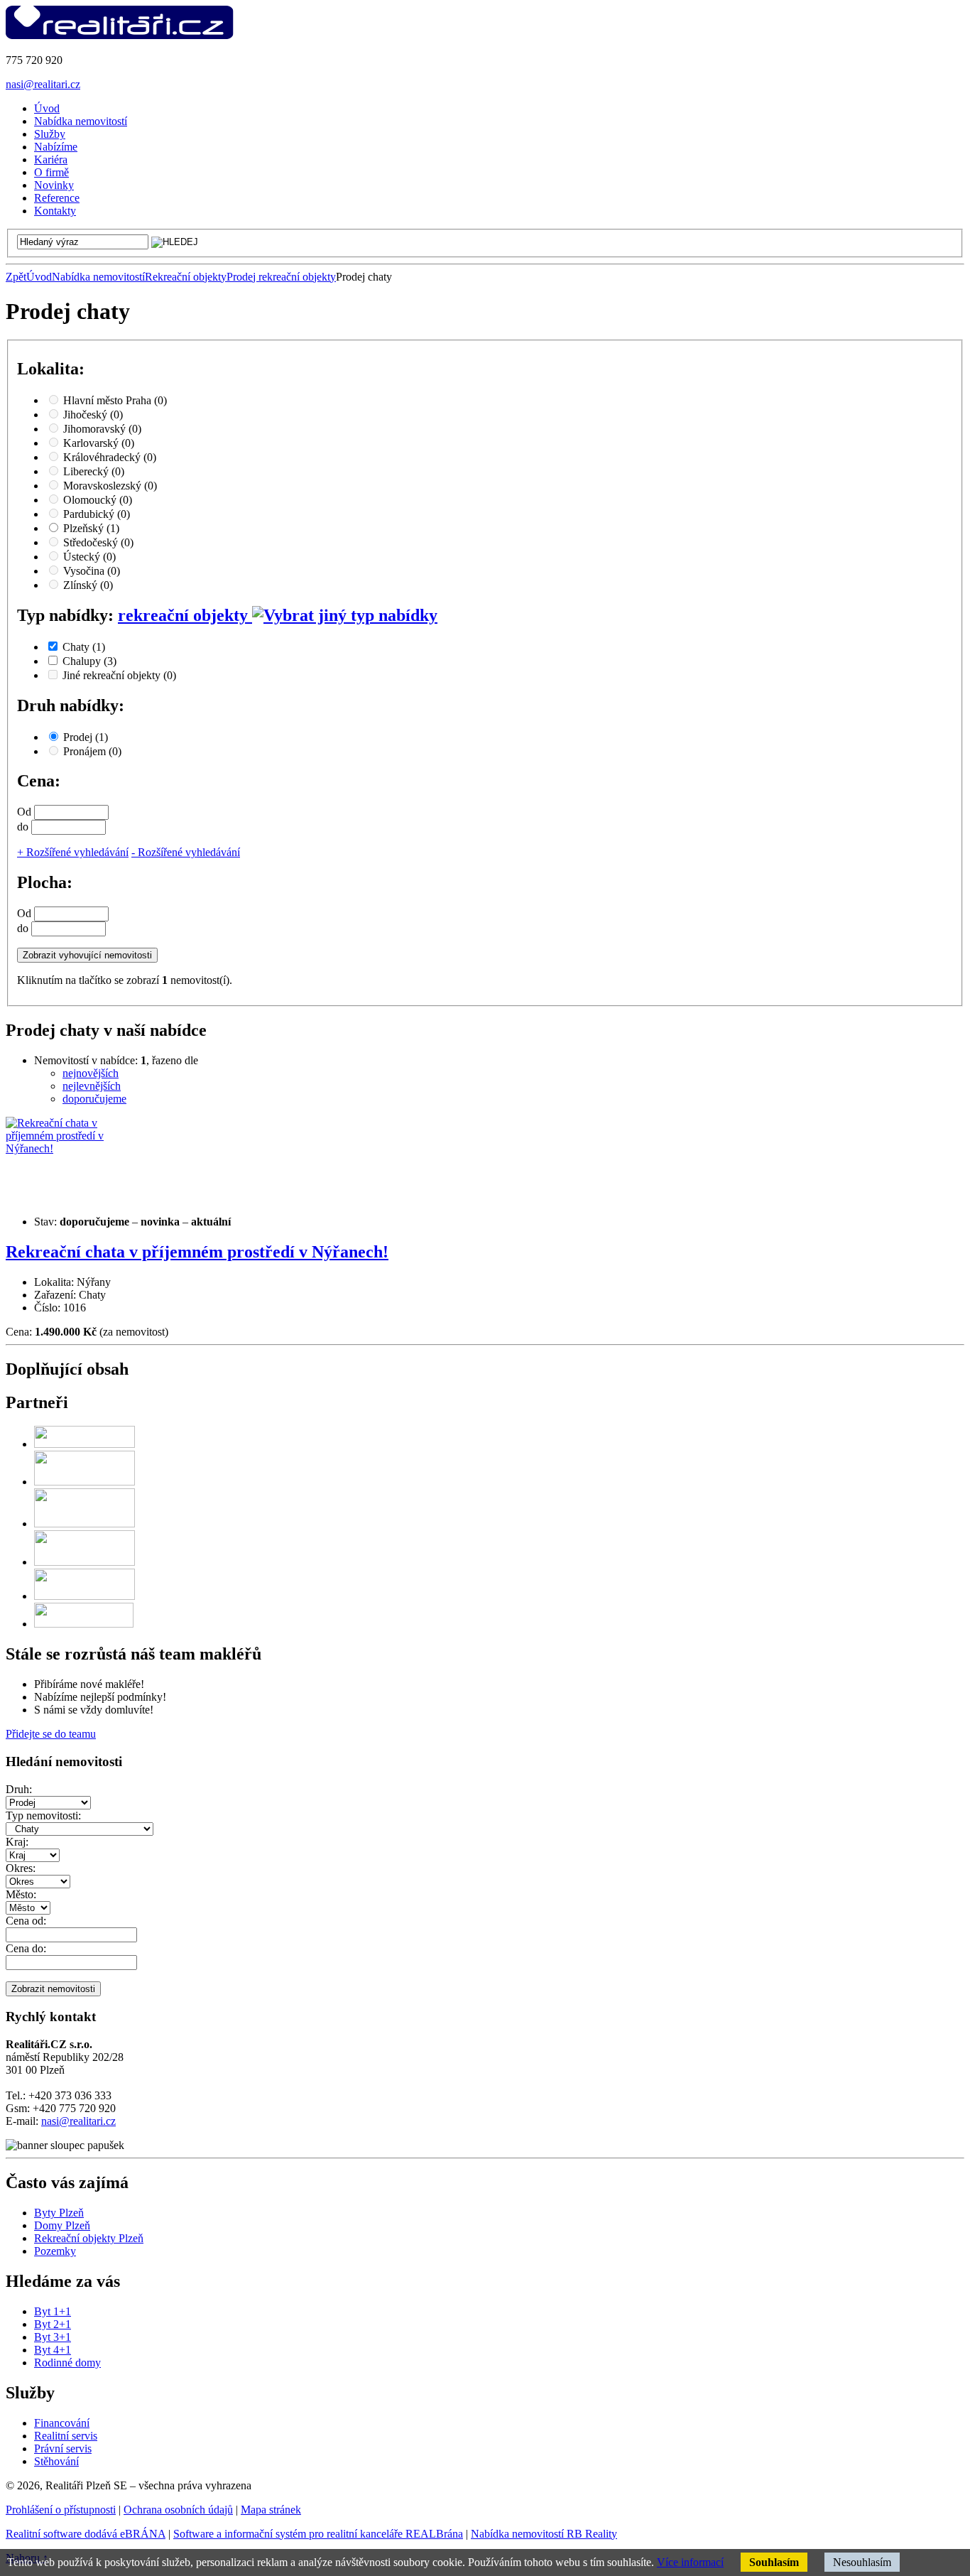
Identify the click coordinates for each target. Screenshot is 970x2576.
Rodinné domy (67, 2363)
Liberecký (94, 471)
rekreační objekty (185, 615)
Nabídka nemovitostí (98, 277)
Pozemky (55, 2251)
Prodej (86, 737)
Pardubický (97, 514)
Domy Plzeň (62, 2225)
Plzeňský (91, 528)
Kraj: (17, 1842)
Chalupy (89, 661)
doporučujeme (94, 1099)
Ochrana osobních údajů (178, 2510)
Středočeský (98, 542)
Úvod (39, 277)
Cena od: (26, 1921)
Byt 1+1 (53, 2311)
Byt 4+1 (53, 2350)
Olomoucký (98, 500)
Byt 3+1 (53, 2337)
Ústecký (89, 557)
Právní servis (63, 2448)
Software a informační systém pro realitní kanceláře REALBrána (318, 2534)
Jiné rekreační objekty (119, 675)
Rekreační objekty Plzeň (89, 2238)
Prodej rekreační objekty (281, 277)
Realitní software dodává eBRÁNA (86, 2534)
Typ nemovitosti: (43, 1815)
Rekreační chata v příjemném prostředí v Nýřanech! (197, 1252)
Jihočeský (93, 415)
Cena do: (26, 1948)
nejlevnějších (92, 1086)
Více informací (690, 2562)
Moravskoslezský (110, 486)
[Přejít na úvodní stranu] (120, 36)
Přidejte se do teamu (51, 1734)
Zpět (16, 277)
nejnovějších (91, 1073)
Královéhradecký (110, 457)
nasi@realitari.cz (43, 84)
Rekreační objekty (186, 277)
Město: (21, 1894)
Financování (62, 2423)
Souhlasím (774, 2562)
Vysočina (92, 571)
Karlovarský (99, 443)
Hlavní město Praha (115, 400)
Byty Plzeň (59, 2213)
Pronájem (92, 751)
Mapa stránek (271, 2510)
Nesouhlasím (862, 2562)
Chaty (84, 647)
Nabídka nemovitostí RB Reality (544, 2534)
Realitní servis (66, 2436)
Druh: (19, 1789)
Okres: (21, 1868)
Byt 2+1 (53, 2324)
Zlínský (88, 585)
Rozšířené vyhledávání (73, 852)
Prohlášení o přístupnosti (61, 2510)
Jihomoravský (102, 429)
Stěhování (56, 2461)
